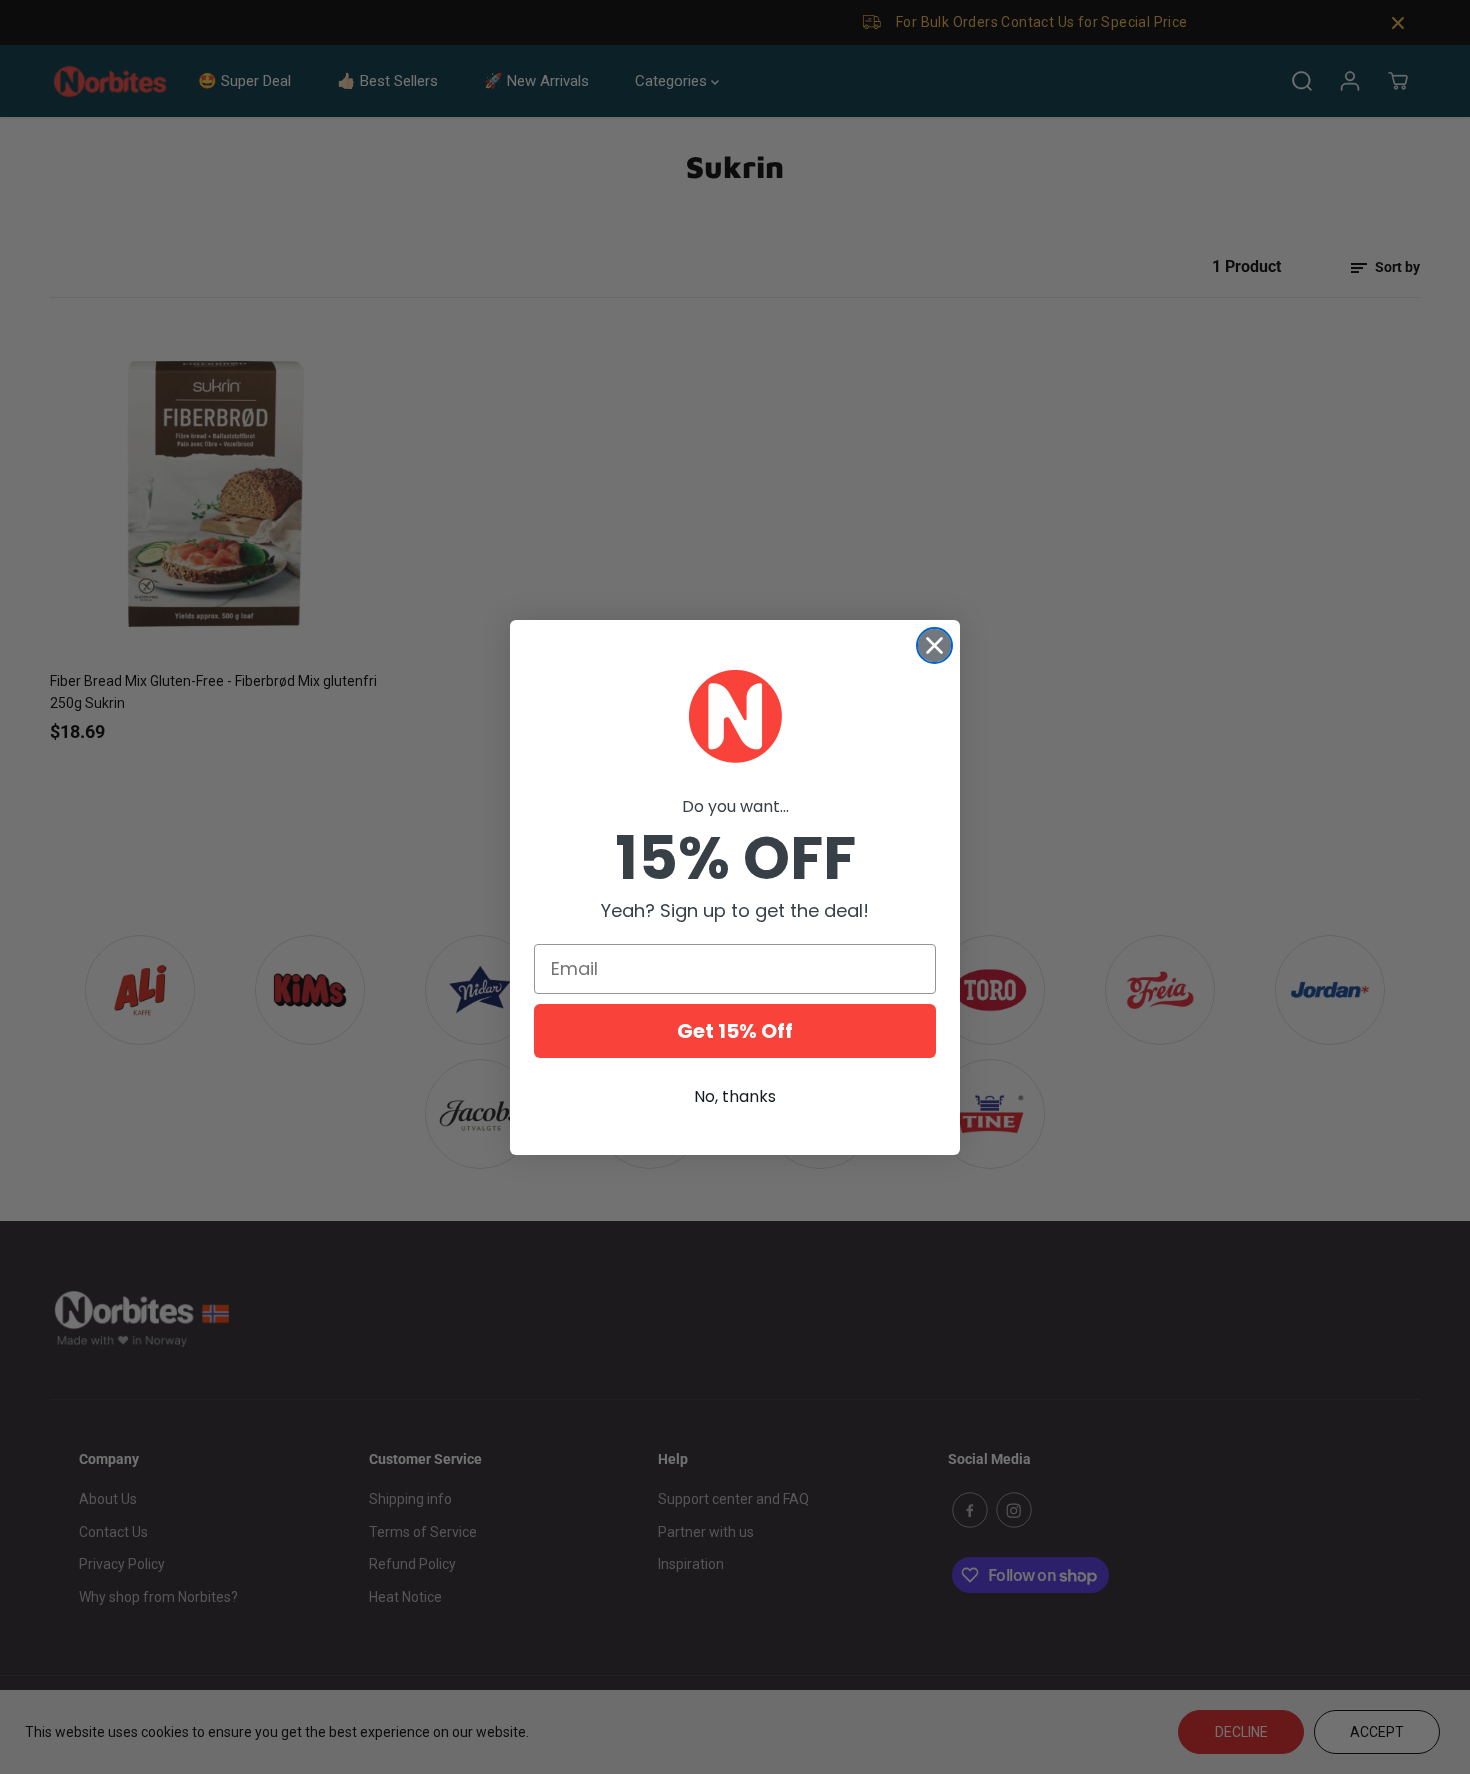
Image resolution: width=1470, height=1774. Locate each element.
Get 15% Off (735, 1031)
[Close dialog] (934, 645)
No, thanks (735, 1096)
